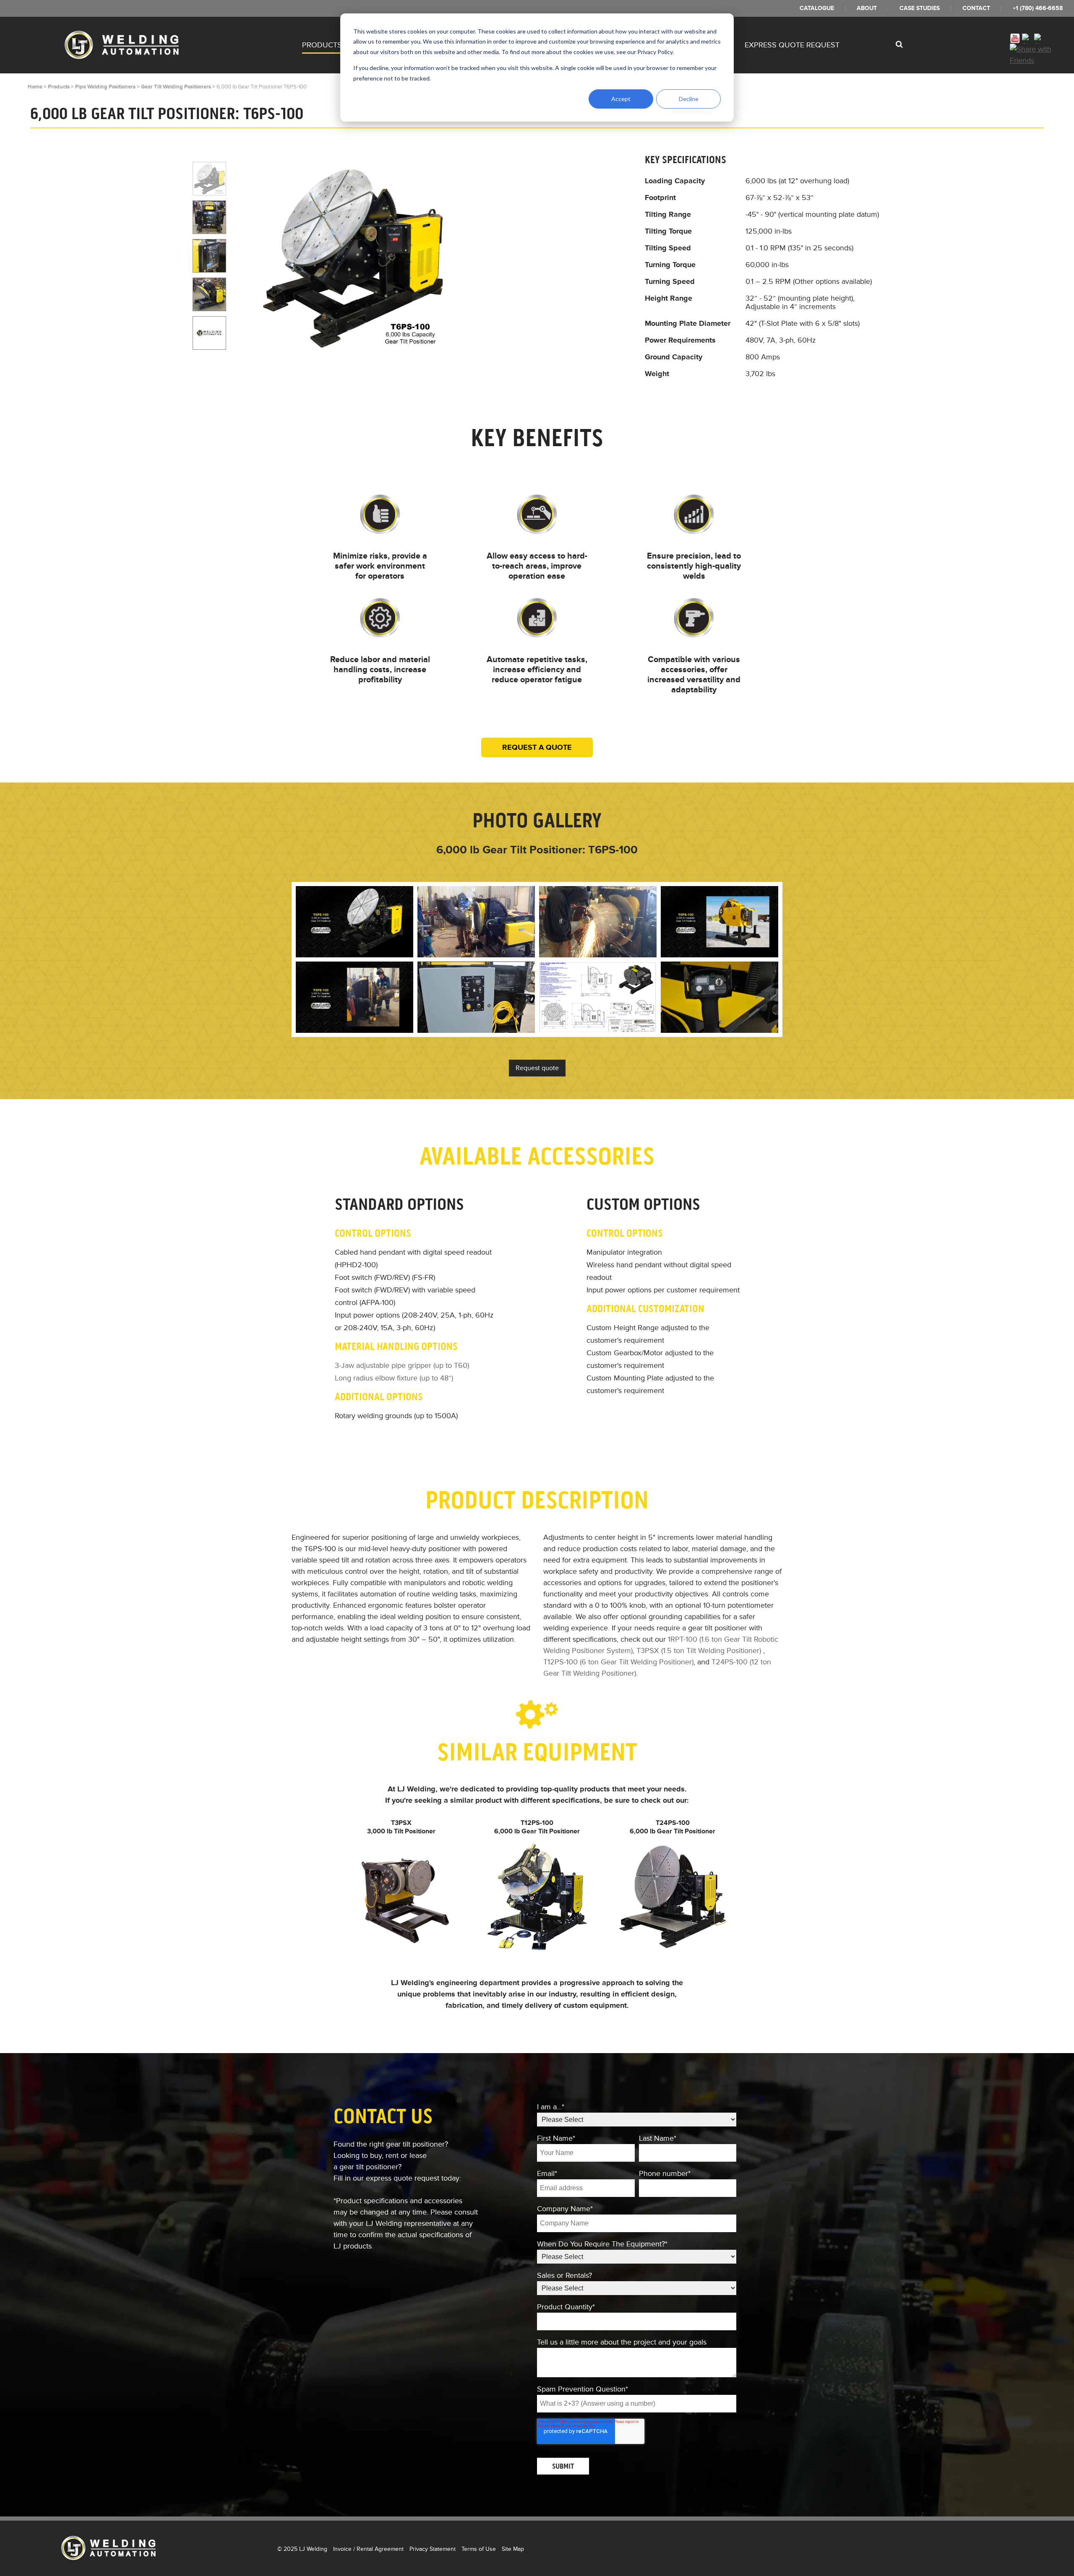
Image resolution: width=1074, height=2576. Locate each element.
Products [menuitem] (322, 45)
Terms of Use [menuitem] (479, 2549)
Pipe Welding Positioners (105, 87)
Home (35, 87)
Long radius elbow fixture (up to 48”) (394, 1378)
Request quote (537, 1068)
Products (59, 87)
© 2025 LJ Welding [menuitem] (302, 2549)
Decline (689, 99)
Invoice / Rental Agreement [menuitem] (368, 2549)
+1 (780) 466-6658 (1038, 8)
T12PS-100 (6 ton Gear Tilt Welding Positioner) (618, 1662)
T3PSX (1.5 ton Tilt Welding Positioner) (699, 1651)
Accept (621, 99)
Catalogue (817, 8)
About (867, 8)
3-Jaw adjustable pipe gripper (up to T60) (402, 1365)
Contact (976, 8)
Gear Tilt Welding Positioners (176, 87)
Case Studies (920, 8)
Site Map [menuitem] (513, 2549)
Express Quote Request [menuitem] (792, 45)
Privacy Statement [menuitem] (433, 2549)
